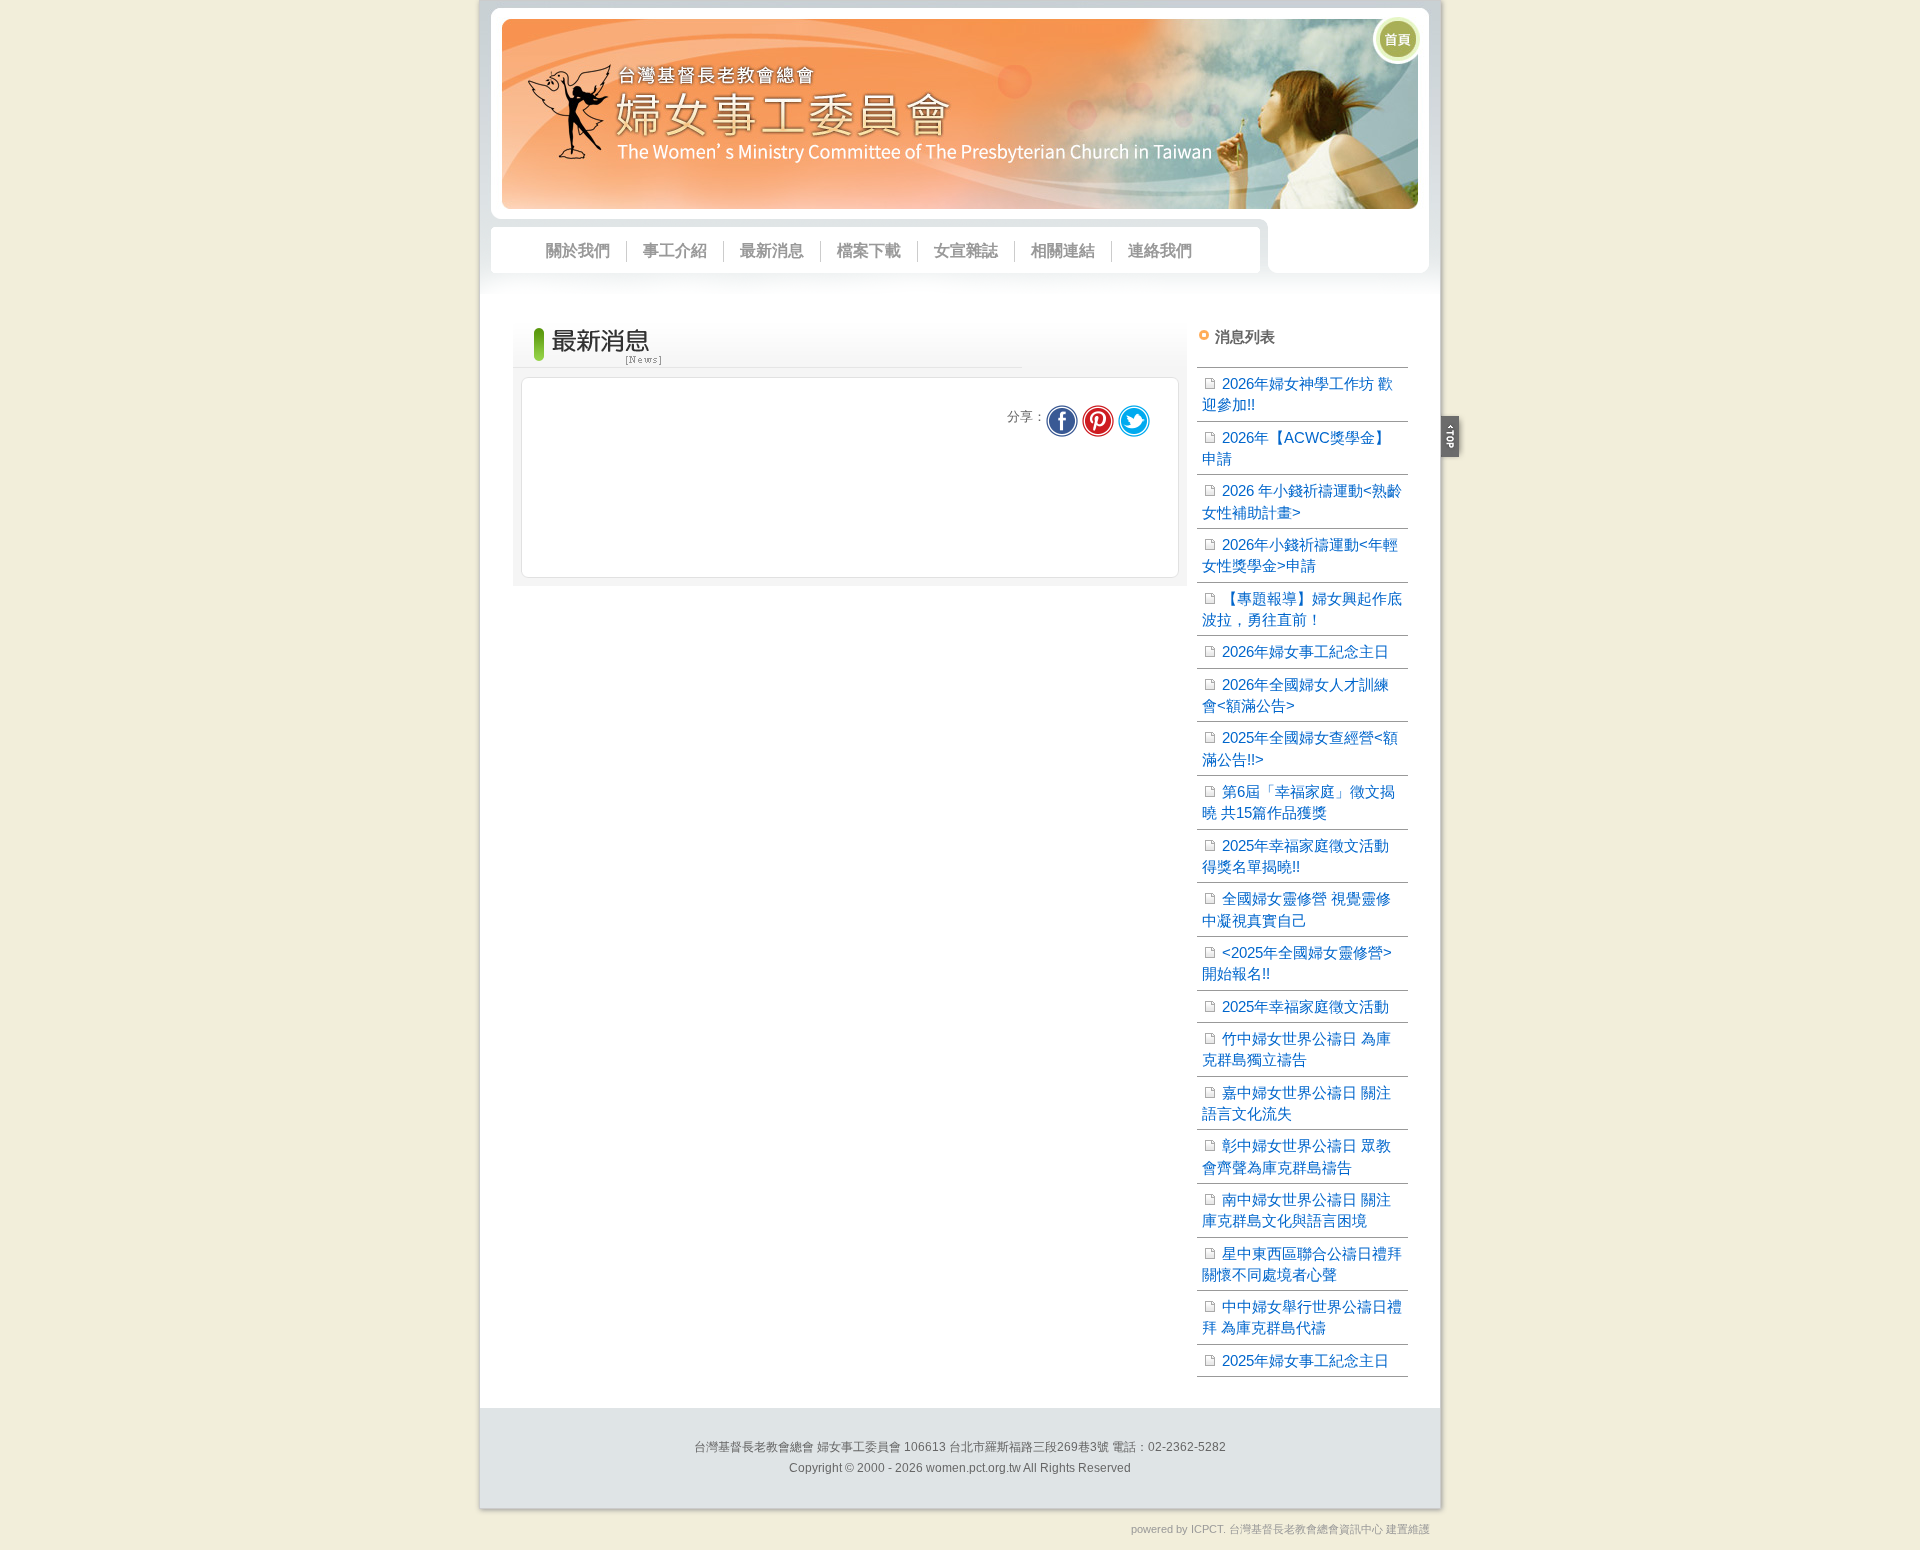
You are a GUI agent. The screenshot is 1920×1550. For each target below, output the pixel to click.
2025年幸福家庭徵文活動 (1305, 1006)
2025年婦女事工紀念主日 (1305, 1360)
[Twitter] (1134, 416)
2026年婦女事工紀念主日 (1305, 651)
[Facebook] (1062, 416)
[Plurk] (1098, 416)
